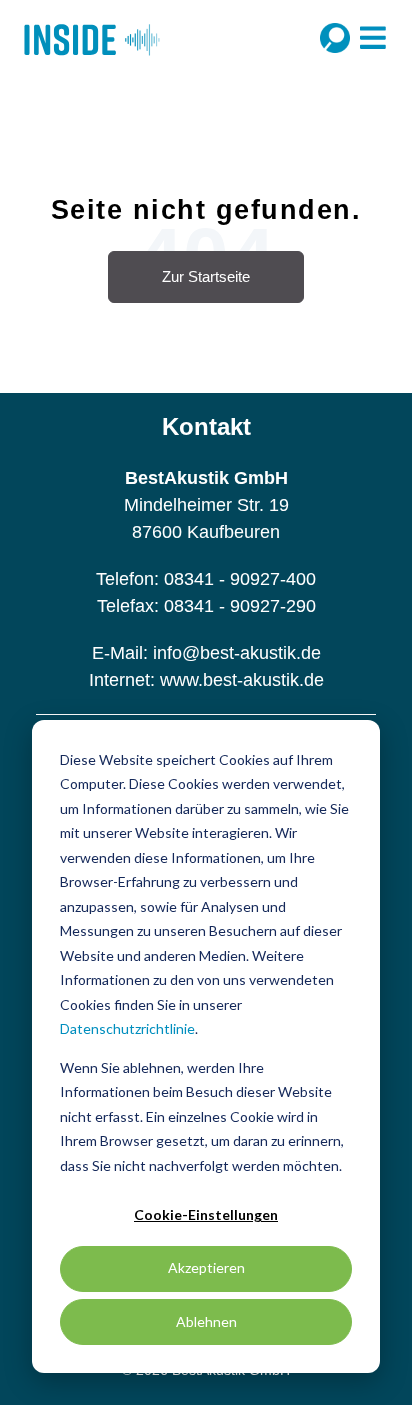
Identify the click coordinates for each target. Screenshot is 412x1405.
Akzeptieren (206, 1267)
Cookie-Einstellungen (206, 1214)
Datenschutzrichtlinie (127, 1028)
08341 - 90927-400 (240, 579)
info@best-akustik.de (237, 653)
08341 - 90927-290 (240, 606)
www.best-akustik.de (242, 680)
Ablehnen (206, 1321)
